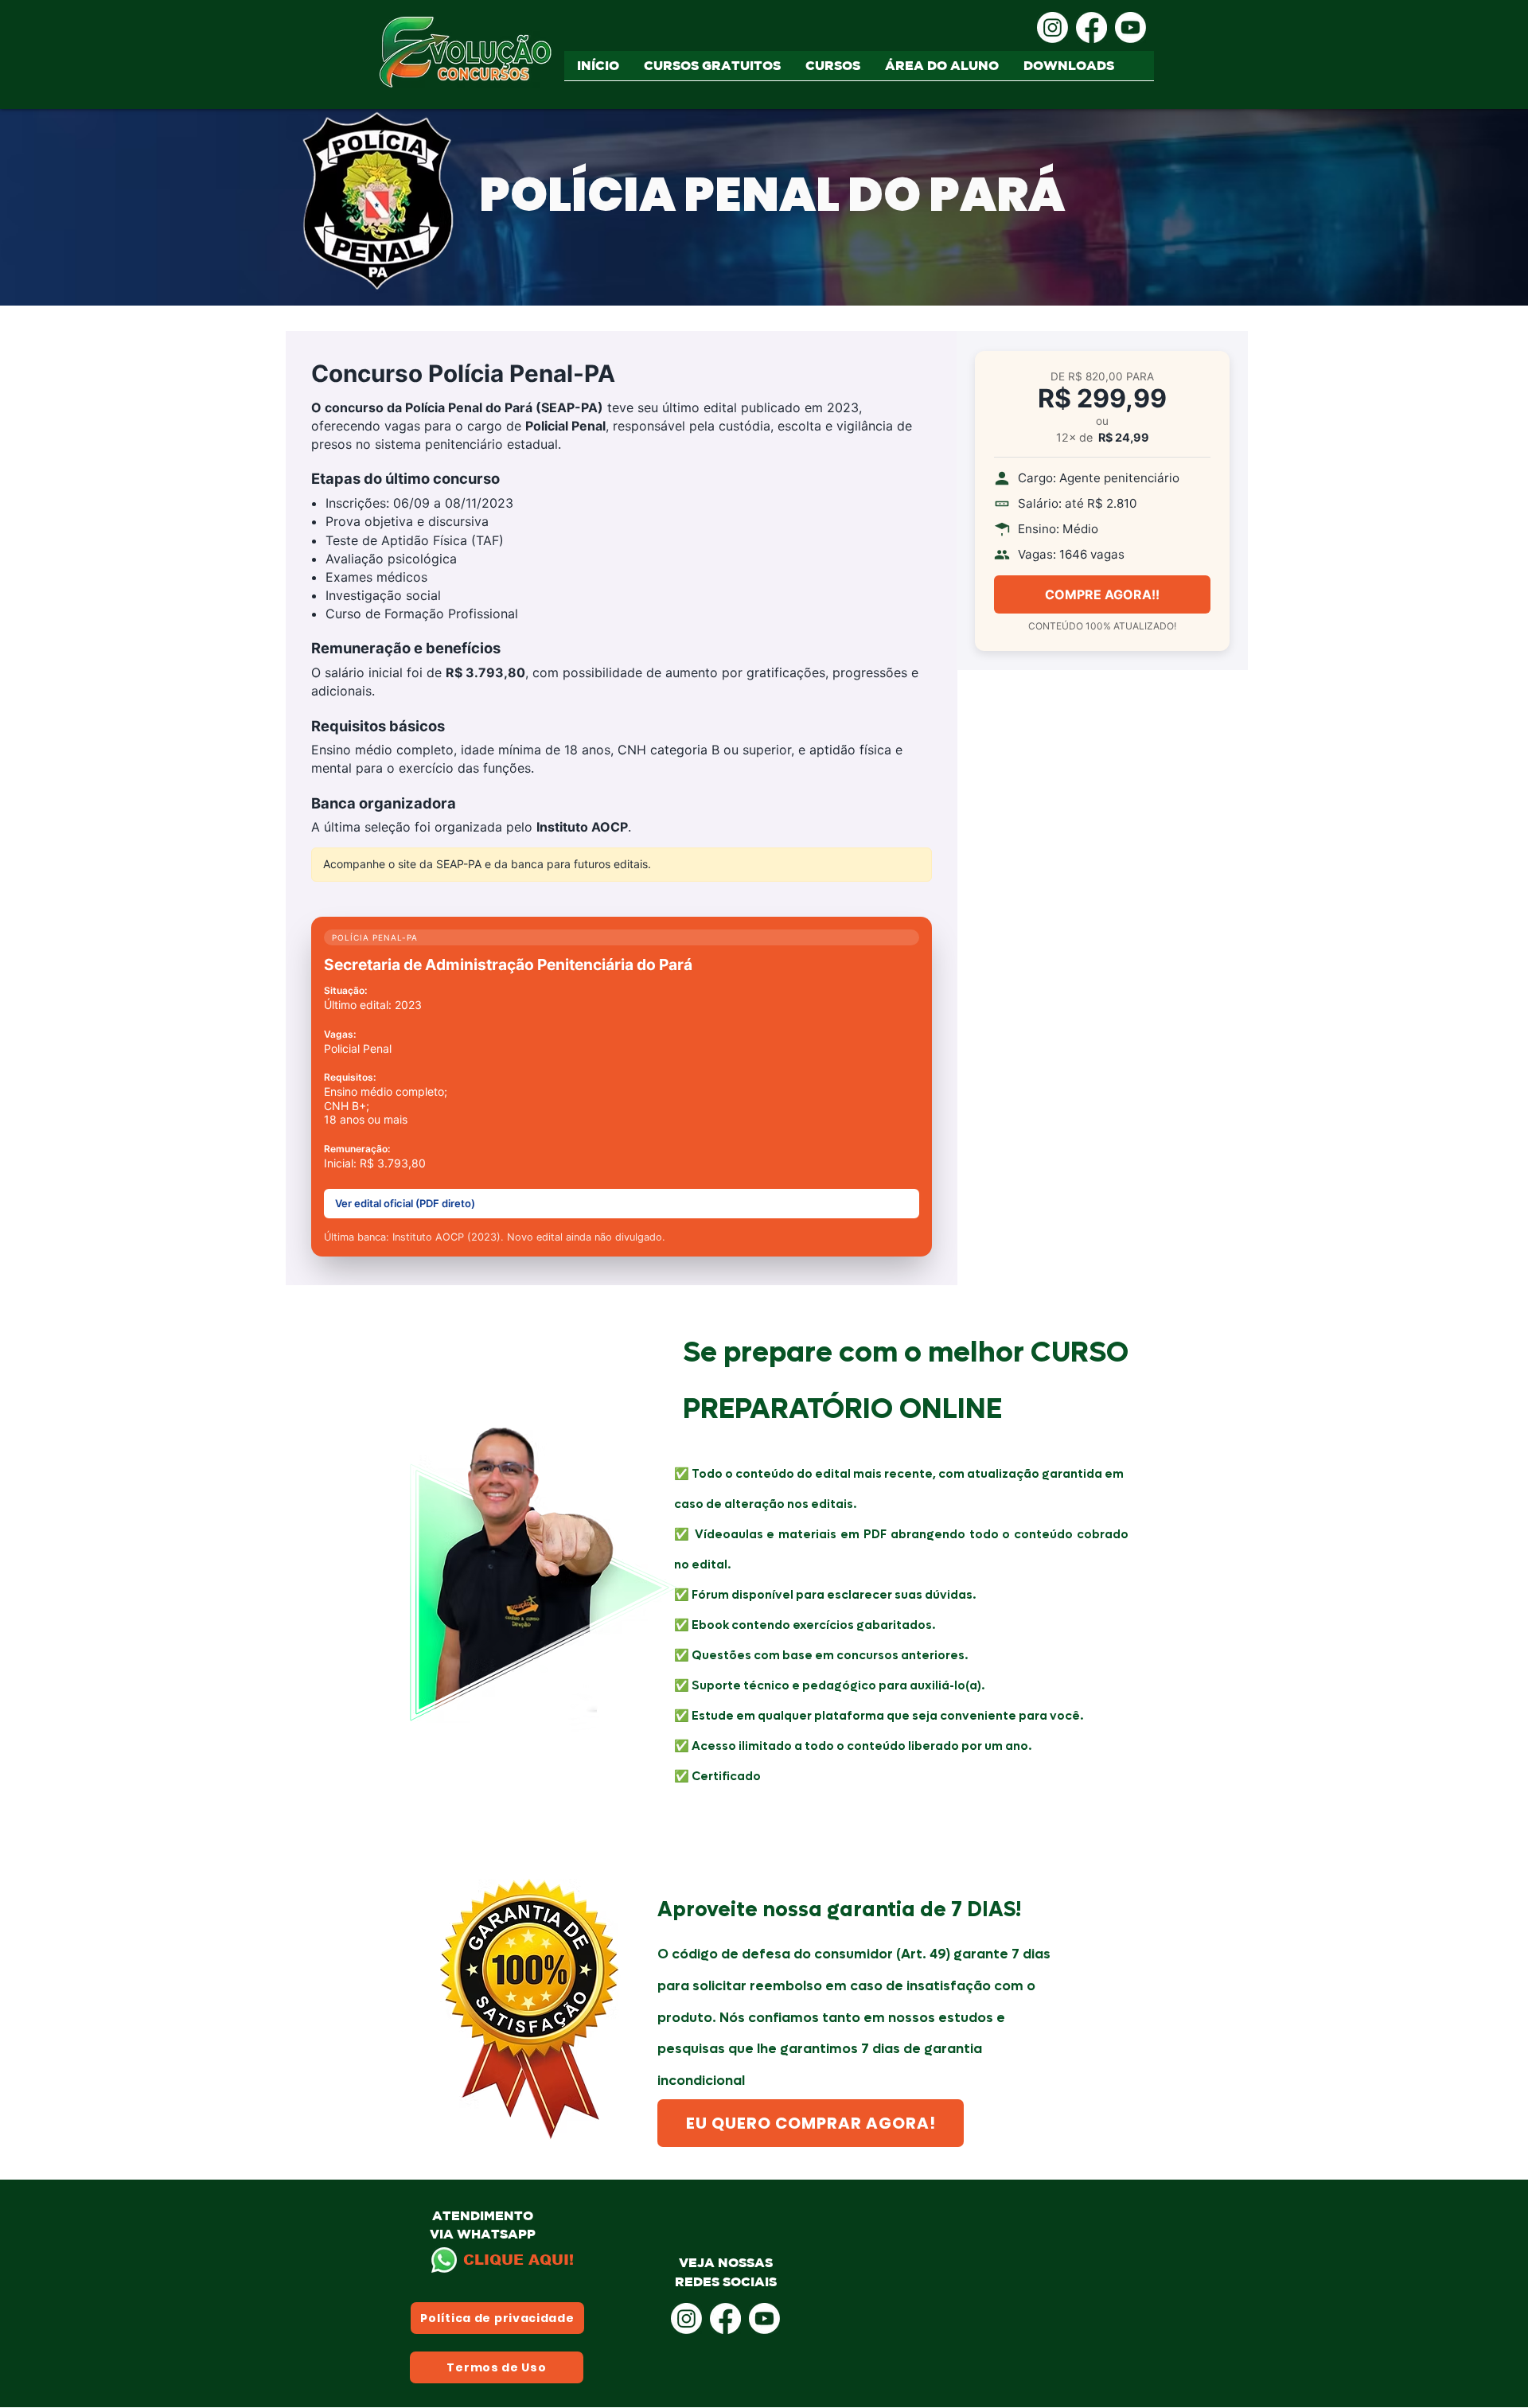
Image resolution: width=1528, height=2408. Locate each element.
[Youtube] (1130, 27)
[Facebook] (1091, 27)
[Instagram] (1052, 27)
